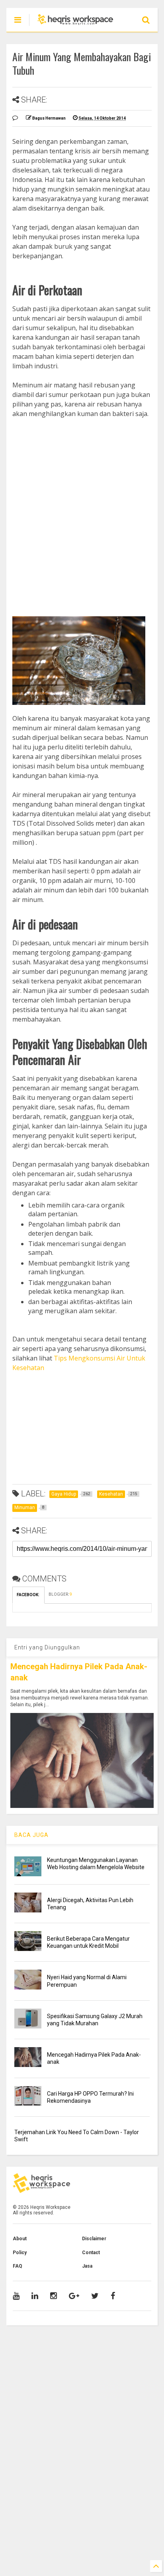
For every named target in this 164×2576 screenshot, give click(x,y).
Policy (20, 2253)
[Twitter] (95, 2296)
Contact (91, 2253)
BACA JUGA (31, 1835)
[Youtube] (16, 2296)
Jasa (87, 2266)
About (20, 2239)
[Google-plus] (74, 2296)
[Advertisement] (82, 508)
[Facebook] (113, 2296)
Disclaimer (94, 2239)
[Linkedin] (35, 2296)
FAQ (18, 2266)
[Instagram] (54, 2296)
